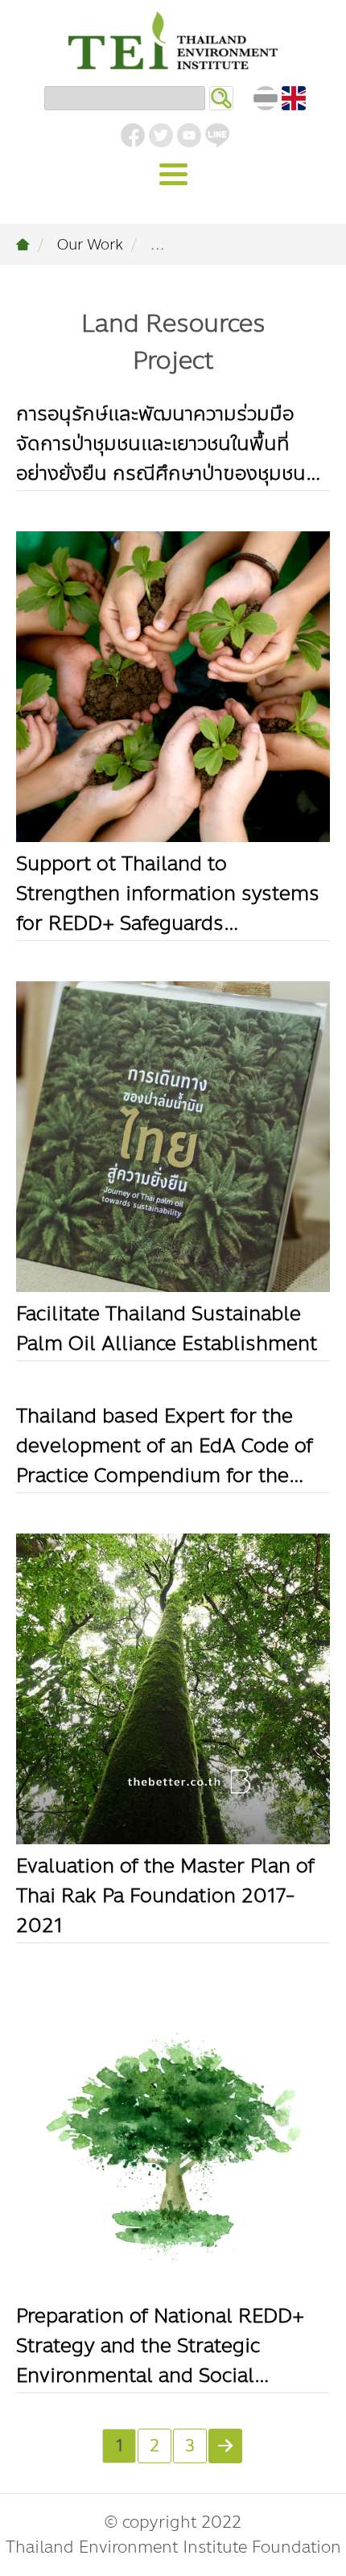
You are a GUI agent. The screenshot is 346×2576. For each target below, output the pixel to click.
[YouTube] (189, 135)
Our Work (90, 245)
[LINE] (217, 135)
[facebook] (133, 135)
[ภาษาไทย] (266, 98)
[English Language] (294, 98)
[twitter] (161, 135)
